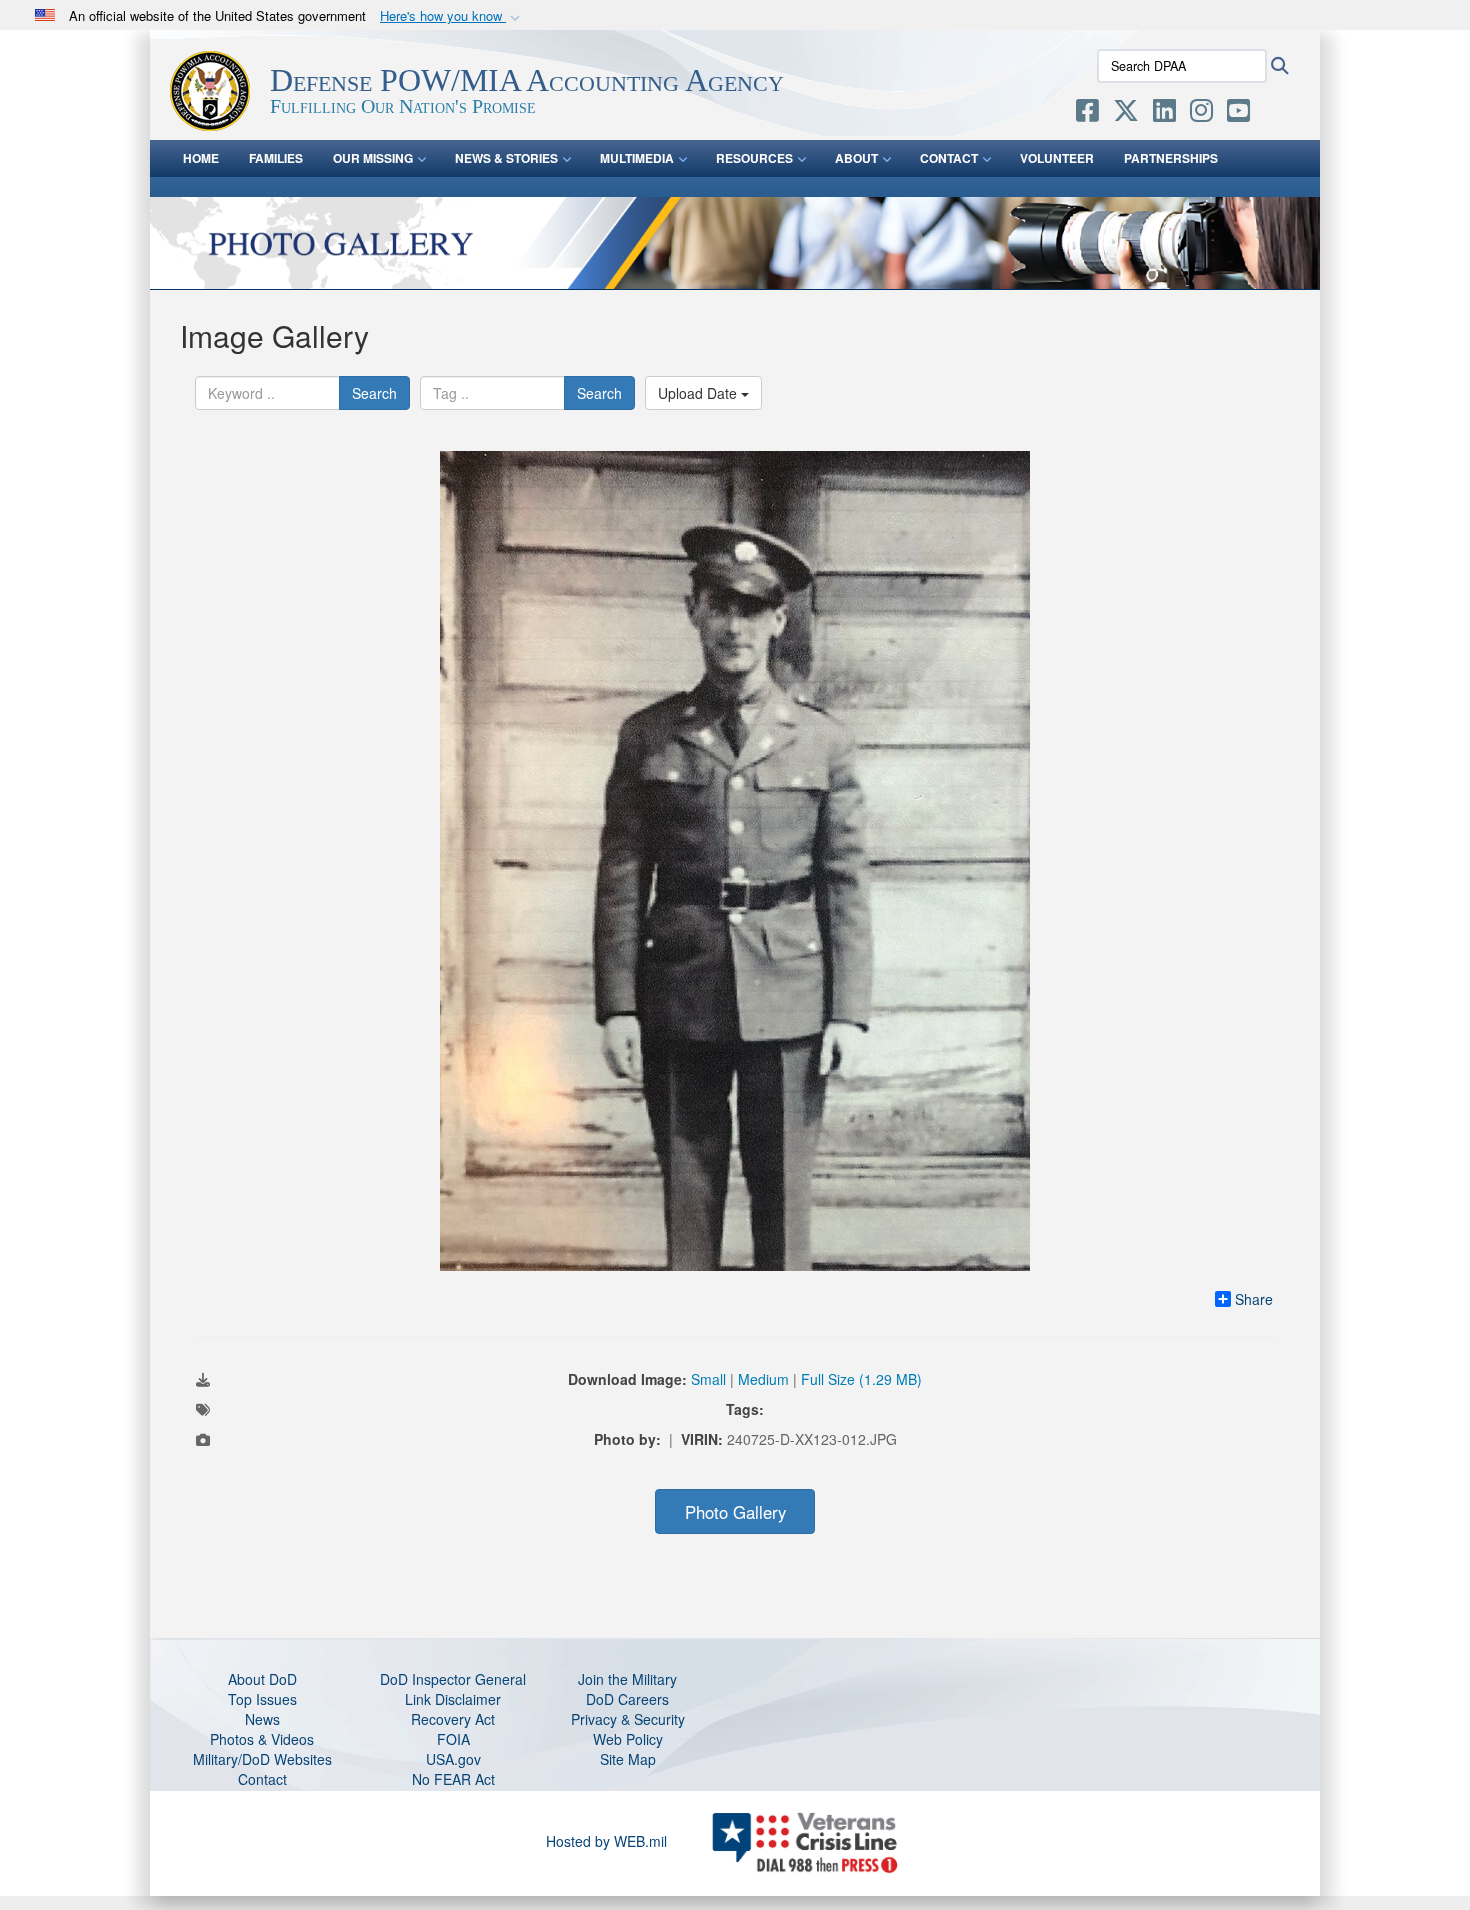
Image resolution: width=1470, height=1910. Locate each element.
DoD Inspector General (453, 1679)
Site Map (628, 1759)
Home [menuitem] (201, 158)
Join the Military (627, 1679)
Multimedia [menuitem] (637, 158)
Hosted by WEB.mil (606, 1841)
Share (1254, 1299)
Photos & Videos (262, 1739)
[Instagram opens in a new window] (1201, 114)
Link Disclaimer (453, 1699)
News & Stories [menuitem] (506, 158)
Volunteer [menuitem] (1057, 158)
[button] (452, 16)
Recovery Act (453, 1719)
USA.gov (453, 1759)
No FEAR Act (453, 1779)
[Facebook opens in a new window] (1087, 114)
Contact (262, 1779)
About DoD (262, 1679)
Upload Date (699, 393)
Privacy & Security (628, 1719)
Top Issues (262, 1699)
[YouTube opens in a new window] (1238, 114)
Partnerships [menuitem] (1171, 158)
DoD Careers (627, 1699)
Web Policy (628, 1739)
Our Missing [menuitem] (373, 158)
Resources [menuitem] (754, 158)
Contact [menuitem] (949, 158)
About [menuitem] (856, 158)
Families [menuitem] (276, 158)
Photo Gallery (735, 1512)
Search (374, 393)
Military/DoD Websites (262, 1759)
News (262, 1719)
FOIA (453, 1739)
